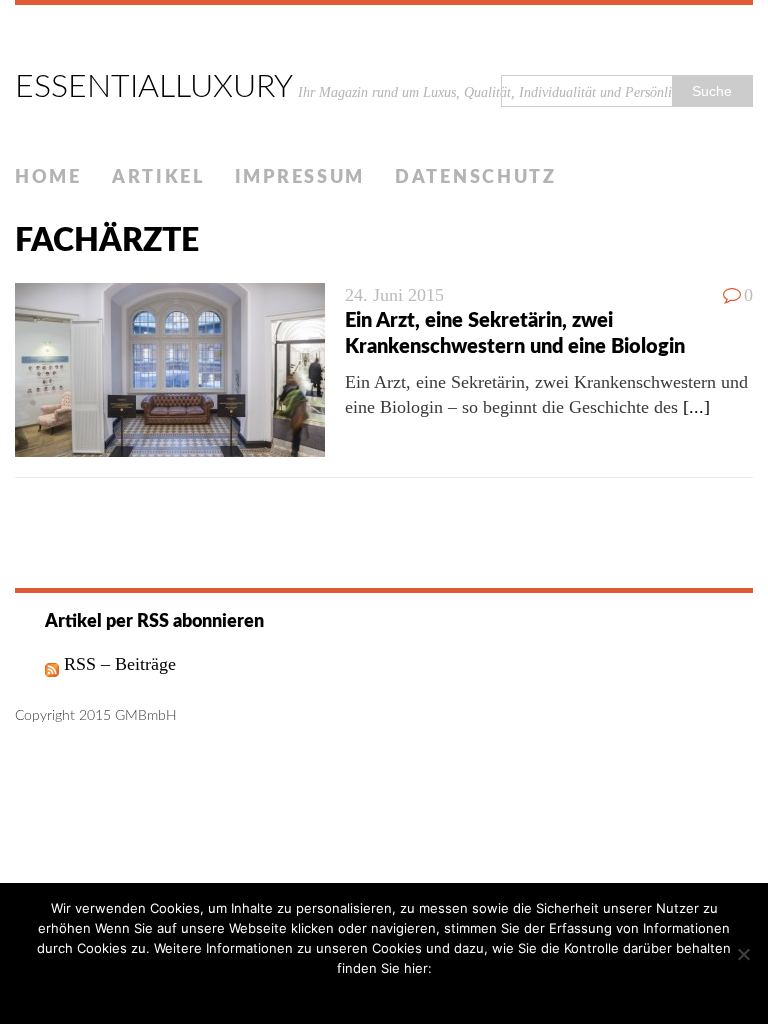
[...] (696, 407)
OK (340, 994)
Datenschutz (398, 994)
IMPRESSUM (300, 178)
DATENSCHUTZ (476, 178)
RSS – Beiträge (117, 664)
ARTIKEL (158, 178)
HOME (48, 178)
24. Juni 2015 (394, 295)
